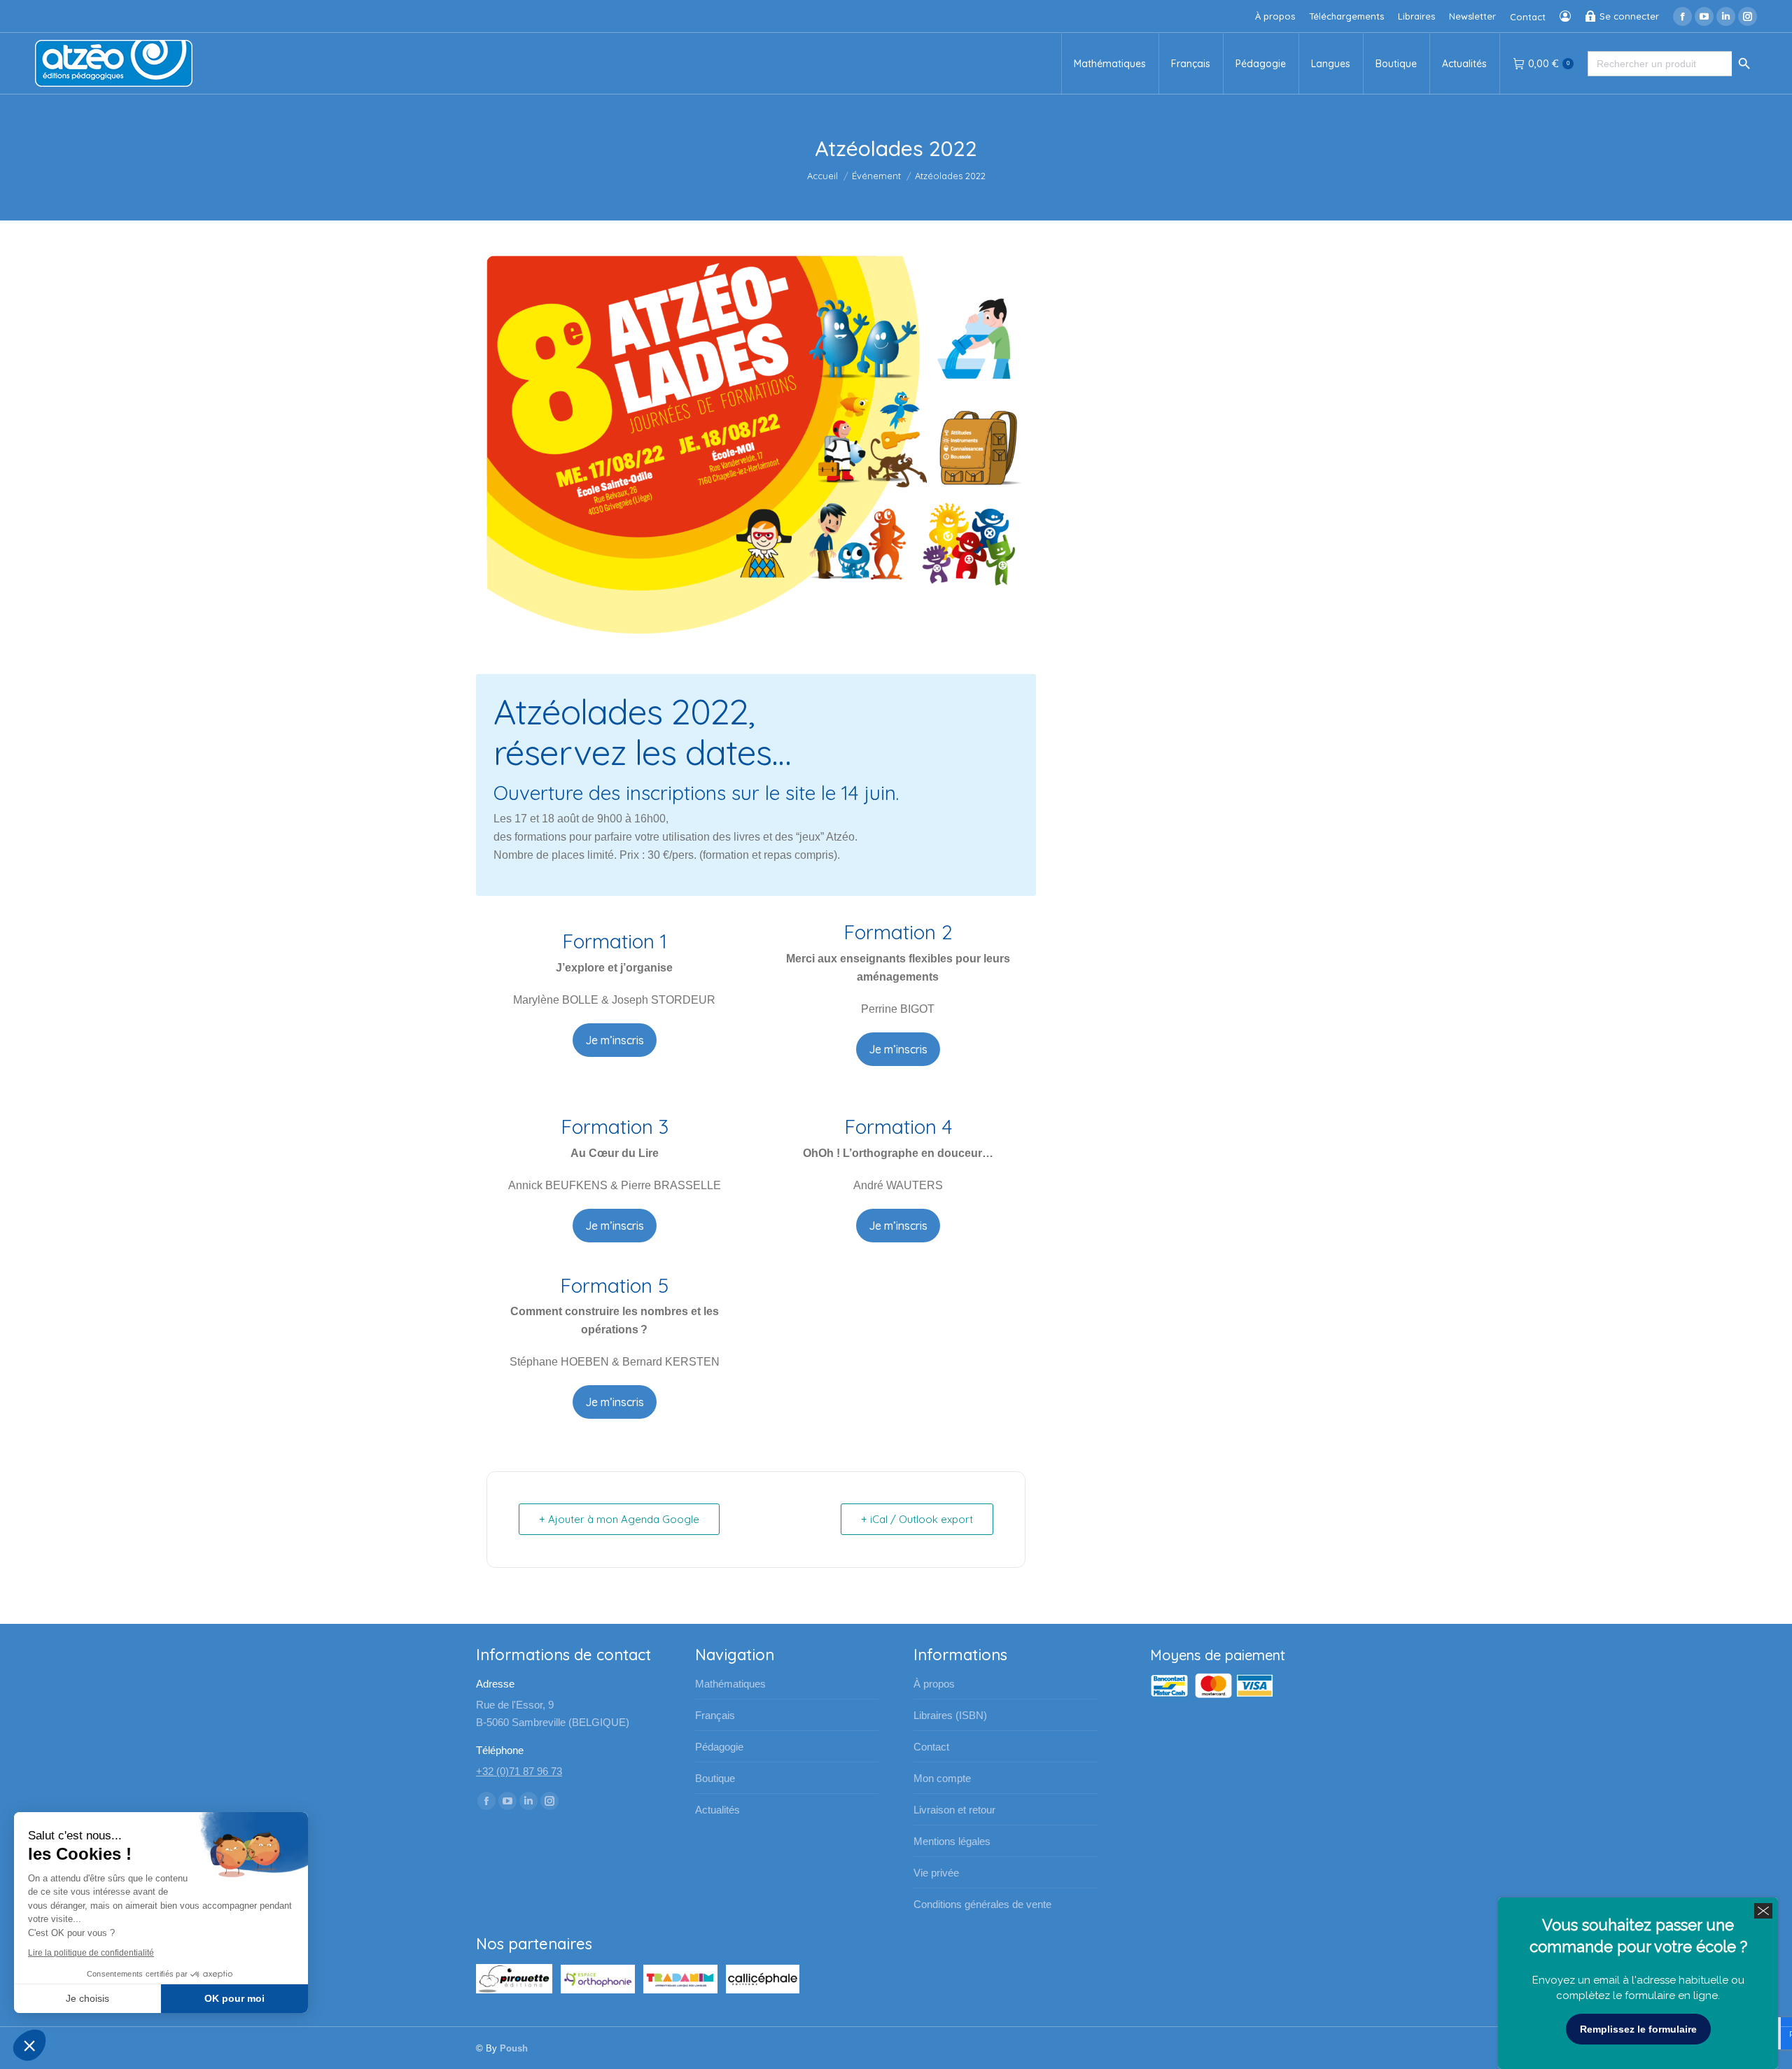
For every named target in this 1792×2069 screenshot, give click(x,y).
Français (715, 1715)
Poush (514, 2048)
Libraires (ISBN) (950, 1715)
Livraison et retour (954, 1810)
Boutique (715, 1778)
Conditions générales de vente (982, 1904)
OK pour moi (234, 1998)
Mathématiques (730, 1684)
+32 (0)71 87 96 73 (519, 1771)
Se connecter (1629, 16)
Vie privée (936, 1873)
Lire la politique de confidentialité (91, 1953)
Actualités (717, 1810)
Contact (931, 1747)
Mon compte (942, 1778)
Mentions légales (952, 1841)
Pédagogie (719, 1747)
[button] (29, 2045)
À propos (934, 1684)
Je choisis (87, 1998)
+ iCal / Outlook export (917, 1519)
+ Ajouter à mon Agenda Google (619, 1519)
